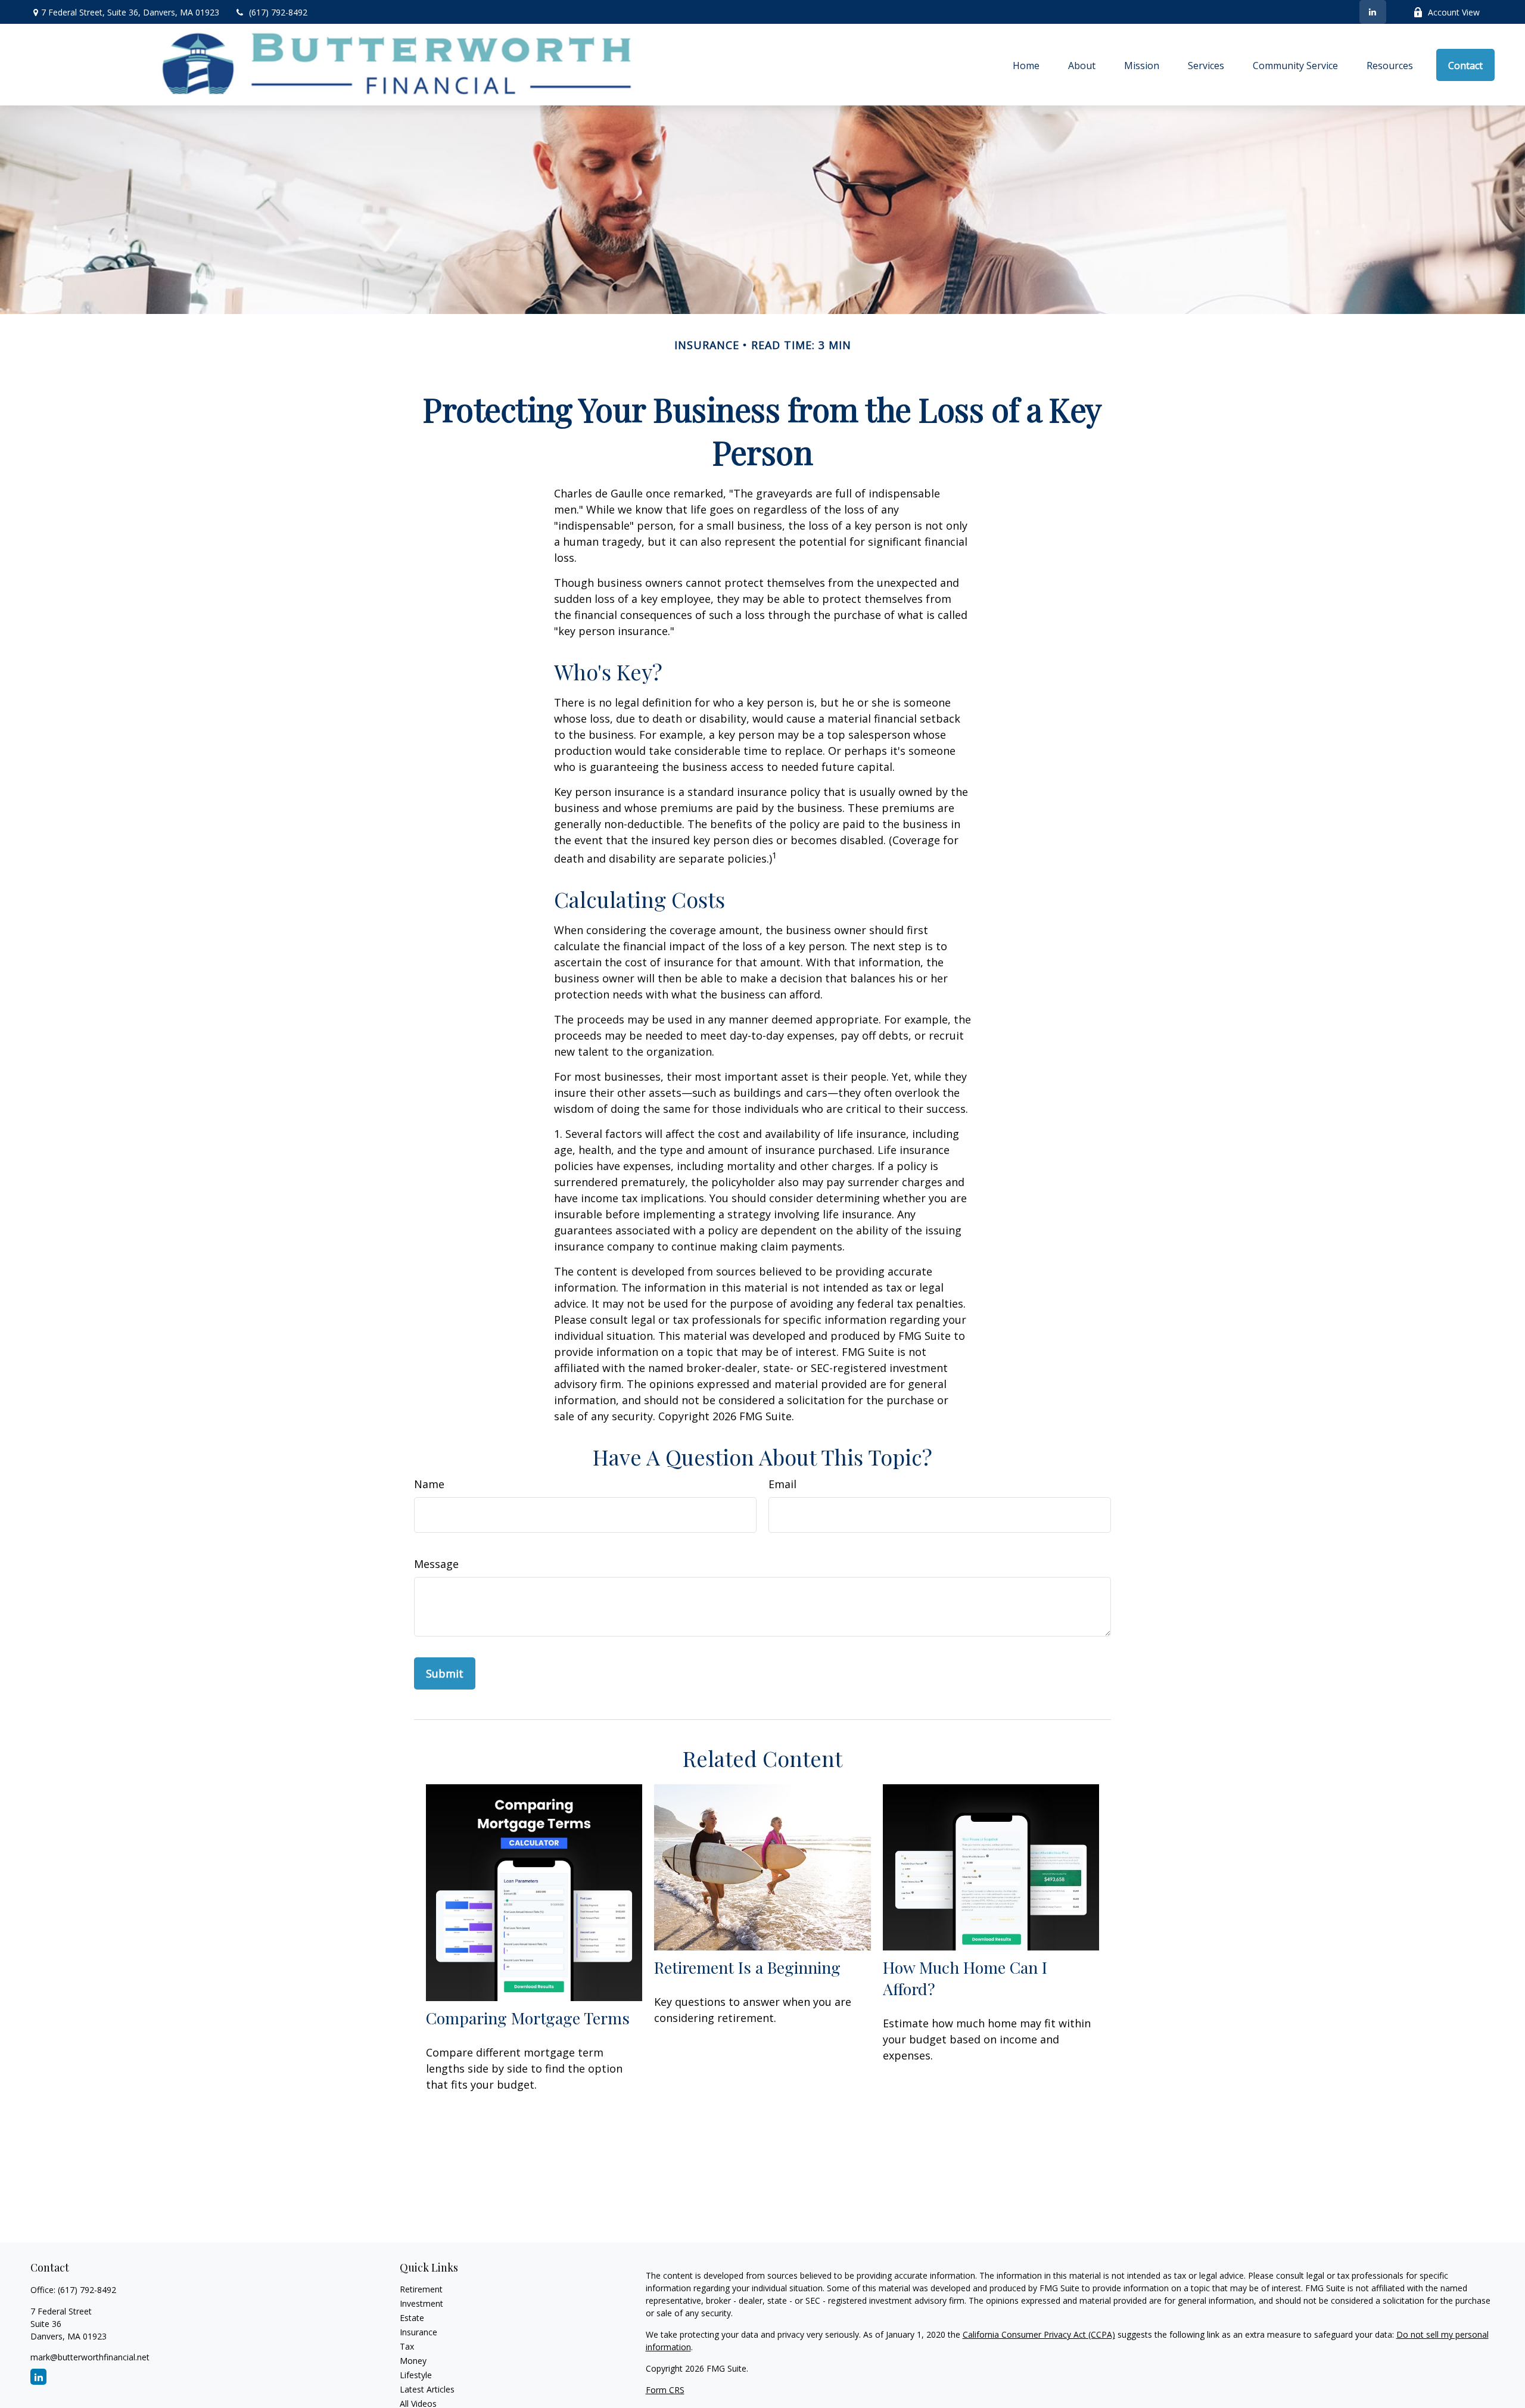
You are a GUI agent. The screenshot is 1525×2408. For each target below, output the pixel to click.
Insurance (418, 2332)
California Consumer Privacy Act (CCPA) (1039, 2334)
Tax (407, 2346)
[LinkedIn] (1373, 12)
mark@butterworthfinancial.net (90, 2357)
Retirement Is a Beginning (747, 1967)
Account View (1454, 12)
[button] (1026, 65)
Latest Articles (427, 2389)
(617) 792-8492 (278, 12)
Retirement (421, 2289)
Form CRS (665, 2390)
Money (413, 2361)
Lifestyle (416, 2375)
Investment (421, 2303)
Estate (412, 2318)
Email (782, 1484)
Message (436, 1564)
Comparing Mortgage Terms (528, 2018)
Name (429, 1484)
